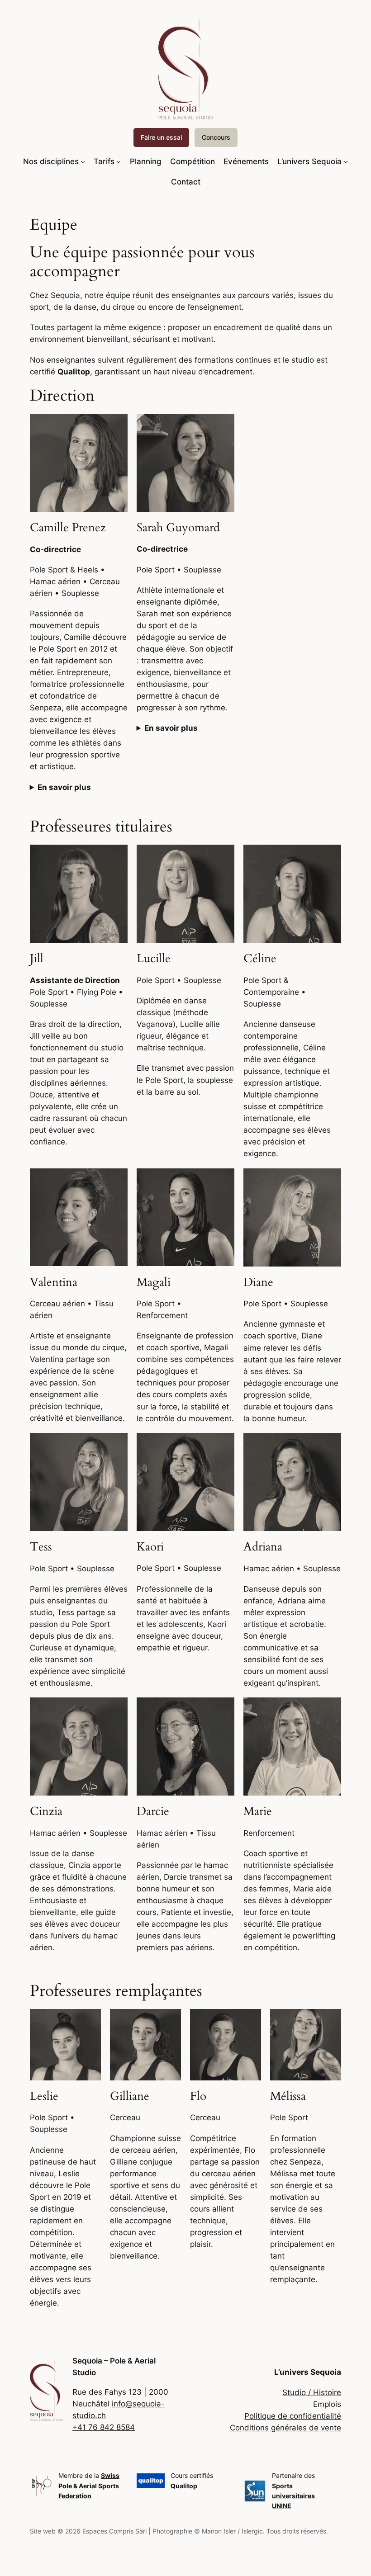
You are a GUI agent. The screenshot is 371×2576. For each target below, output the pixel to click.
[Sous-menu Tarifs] (119, 161)
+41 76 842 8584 (104, 2427)
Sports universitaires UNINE (293, 2496)
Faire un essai (161, 137)
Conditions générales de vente (285, 2428)
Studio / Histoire (312, 2392)
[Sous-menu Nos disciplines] (83, 161)
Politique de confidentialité (293, 2416)
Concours (216, 137)
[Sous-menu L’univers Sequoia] (346, 161)
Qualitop (184, 2486)
